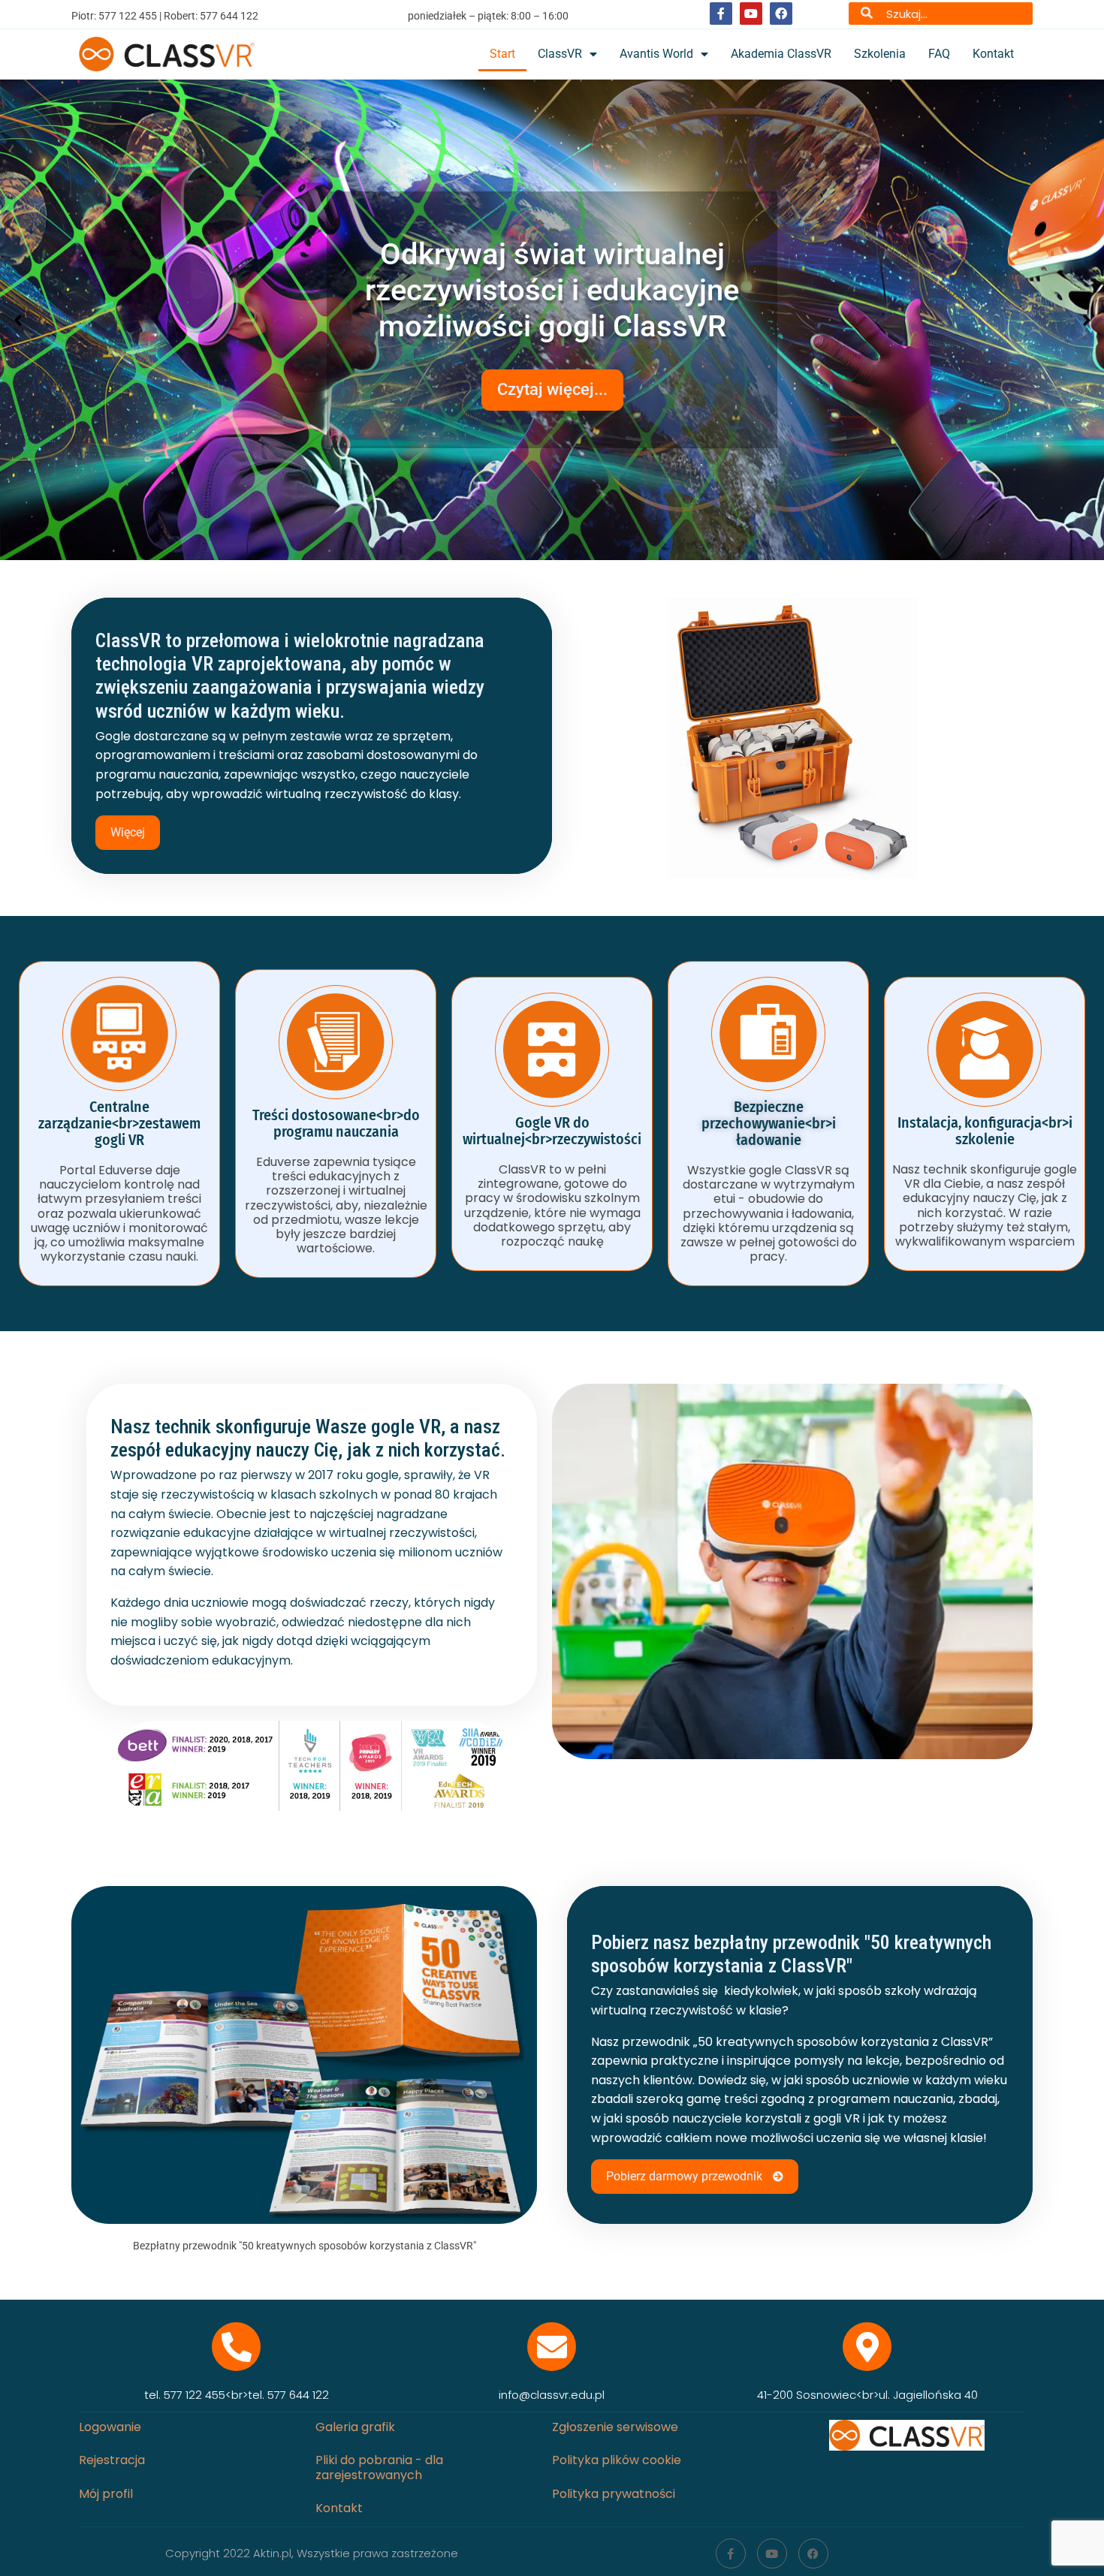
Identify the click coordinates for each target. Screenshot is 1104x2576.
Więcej (128, 832)
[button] (18, 320)
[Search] (867, 14)
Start (502, 54)
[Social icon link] (721, 14)
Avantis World (656, 54)
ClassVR (560, 54)
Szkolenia (880, 54)
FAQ (939, 54)
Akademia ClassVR (781, 54)
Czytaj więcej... (552, 401)
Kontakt (993, 54)
